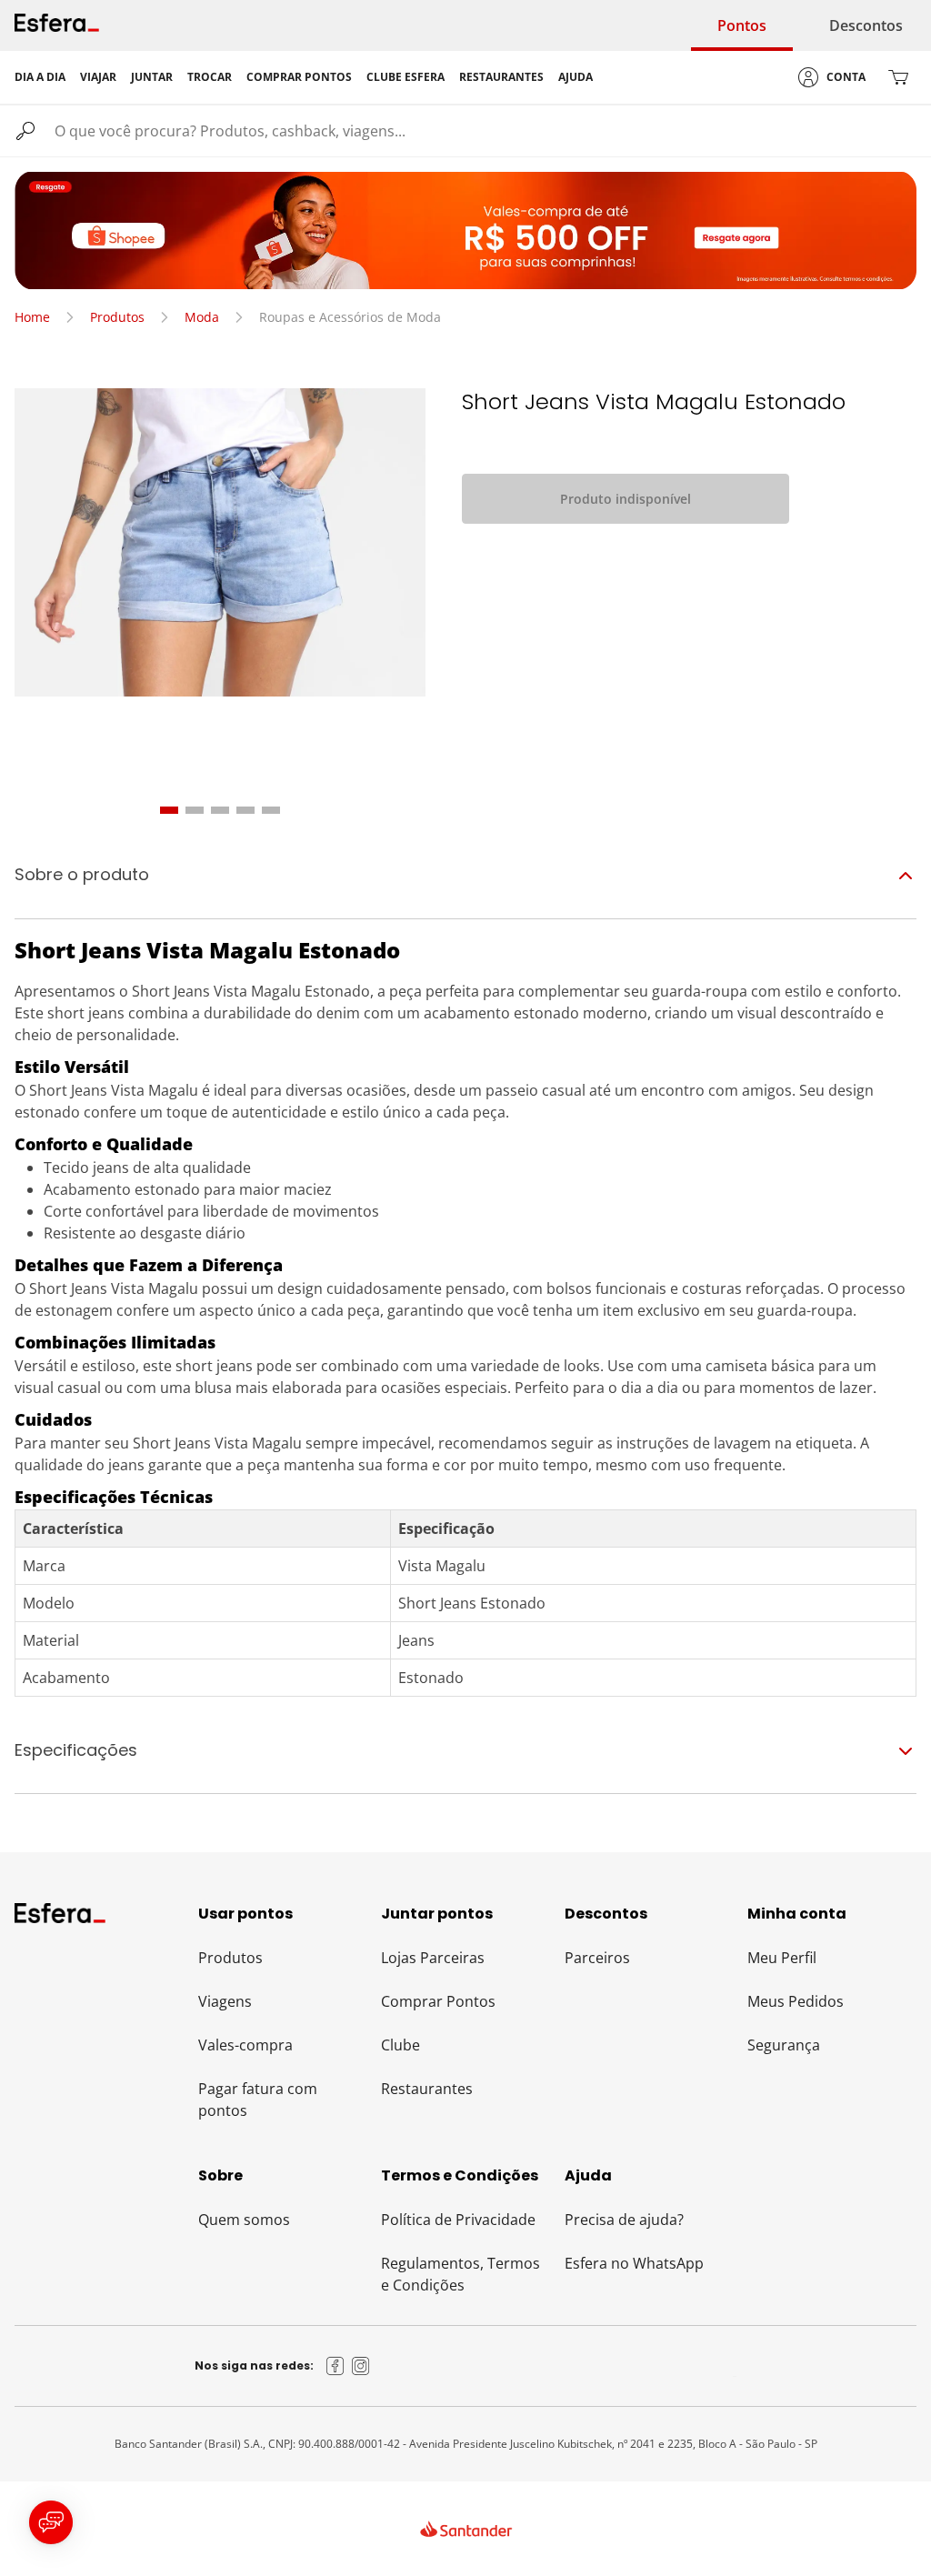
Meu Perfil (782, 1958)
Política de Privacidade (458, 2220)
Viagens (225, 2001)
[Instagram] (361, 2366)
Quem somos (244, 2220)
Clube (400, 2045)
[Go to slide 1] (169, 810)
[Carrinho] (898, 77)
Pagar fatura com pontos (258, 2100)
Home (32, 317)
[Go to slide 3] (220, 810)
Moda (202, 317)
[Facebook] (335, 2366)
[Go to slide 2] (195, 810)
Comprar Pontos (438, 2001)
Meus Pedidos (796, 2001)
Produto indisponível (626, 499)
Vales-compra (245, 2045)
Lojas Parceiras (433, 1958)
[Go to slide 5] (271, 810)
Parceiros (597, 1958)
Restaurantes (427, 2089)
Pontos (742, 25)
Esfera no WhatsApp (634, 2263)
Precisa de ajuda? (624, 2220)
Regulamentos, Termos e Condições (460, 2274)
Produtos (117, 317)
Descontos (866, 25)
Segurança (784, 2045)
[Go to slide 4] (245, 810)
